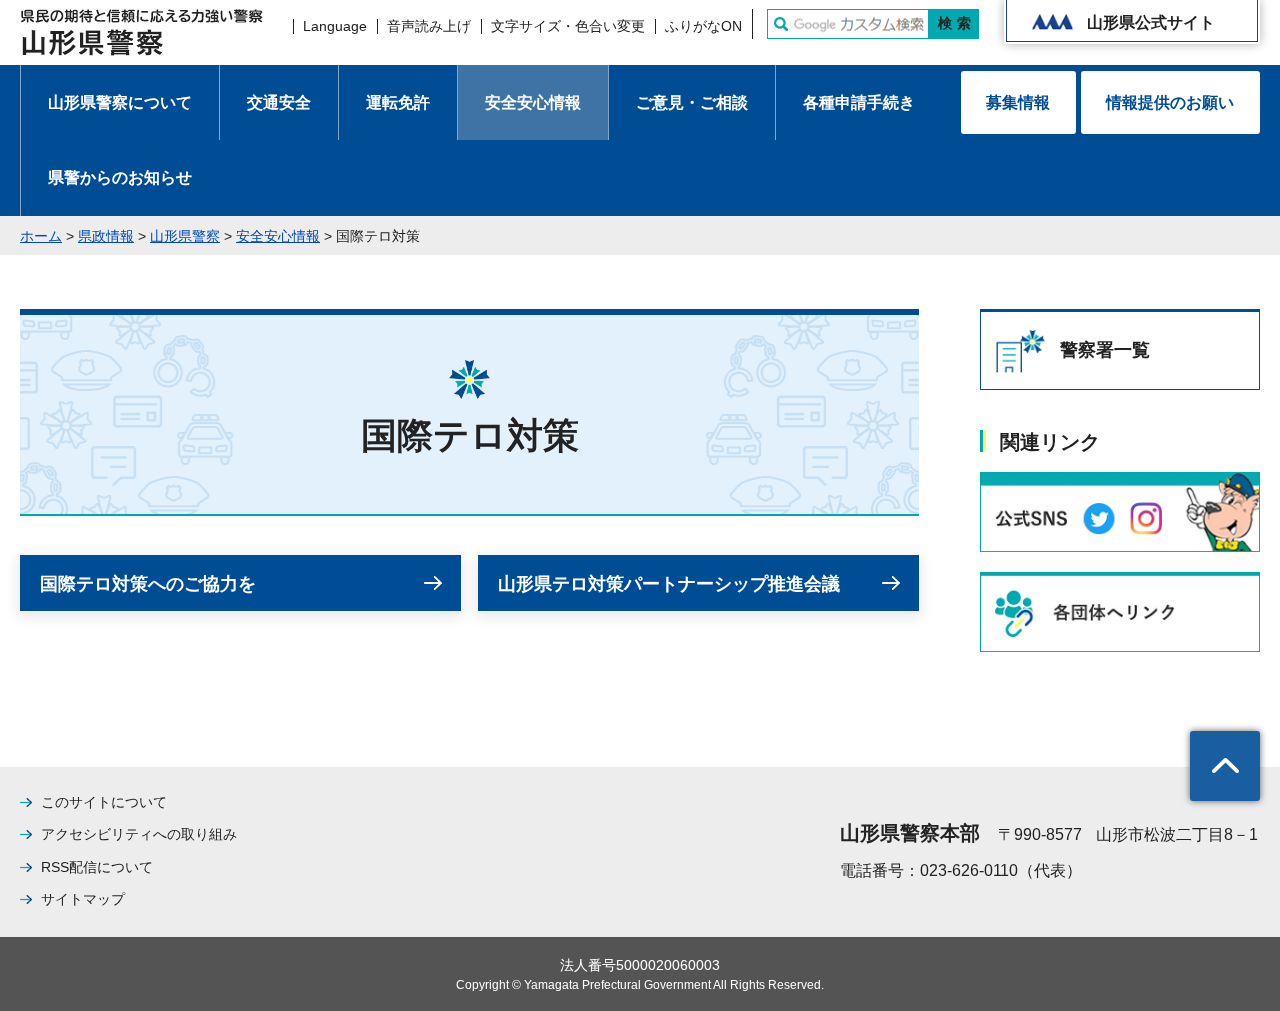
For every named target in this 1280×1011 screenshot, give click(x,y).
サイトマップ (83, 899)
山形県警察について (120, 102)
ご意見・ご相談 (692, 102)
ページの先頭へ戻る (1225, 766)
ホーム (41, 236)
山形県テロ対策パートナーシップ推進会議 (669, 584)
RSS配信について (97, 867)
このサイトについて (104, 802)
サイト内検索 (781, 24)
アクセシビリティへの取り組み (139, 834)
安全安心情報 (533, 102)
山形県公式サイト (1151, 22)
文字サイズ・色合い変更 (568, 26)
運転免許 (398, 102)
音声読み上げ (429, 26)
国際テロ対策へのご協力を (148, 584)
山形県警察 (185, 236)
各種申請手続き (859, 102)
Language (335, 26)
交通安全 (279, 102)
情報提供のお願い (1170, 102)
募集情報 (1018, 102)
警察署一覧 (1105, 350)
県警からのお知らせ (120, 177)
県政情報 (106, 236)
